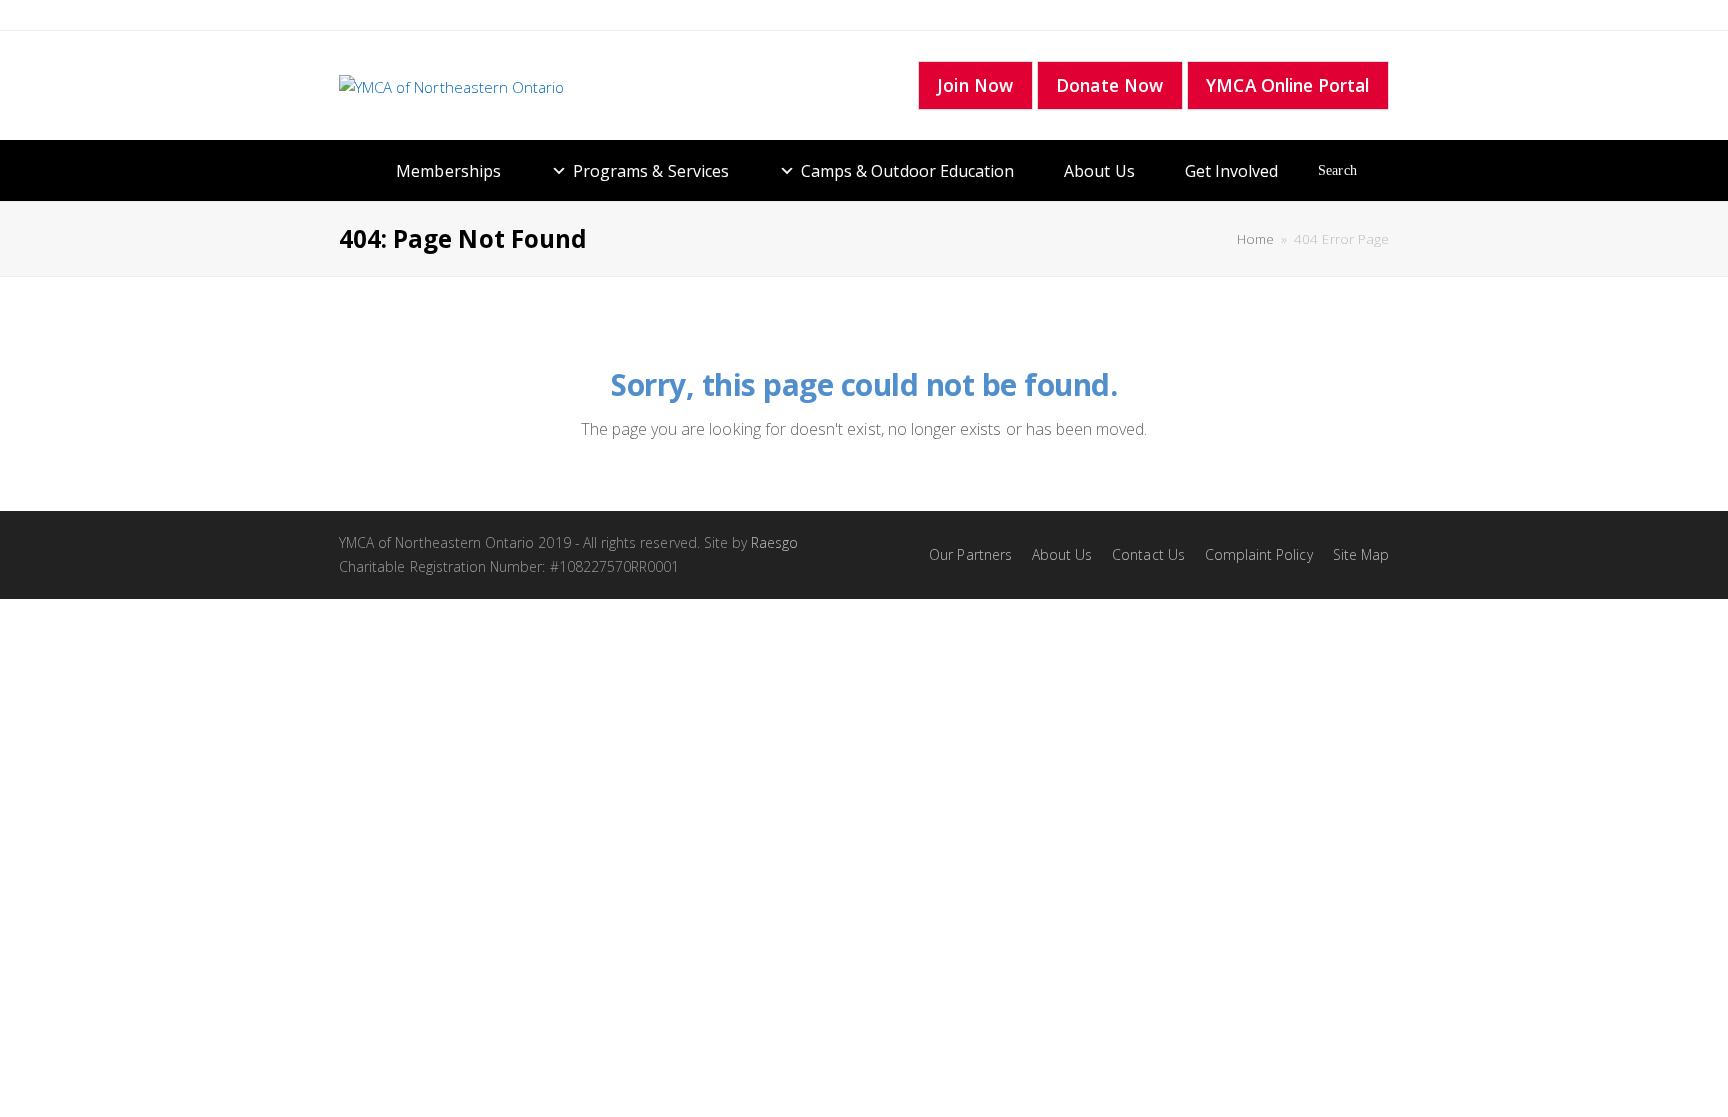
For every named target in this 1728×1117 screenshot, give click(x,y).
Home (1255, 239)
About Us (1099, 171)
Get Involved (1232, 171)
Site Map (1361, 554)
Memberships (448, 171)
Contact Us (1148, 554)
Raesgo (774, 542)
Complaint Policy (1259, 554)
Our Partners (970, 554)
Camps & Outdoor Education (907, 171)
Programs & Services (651, 171)
